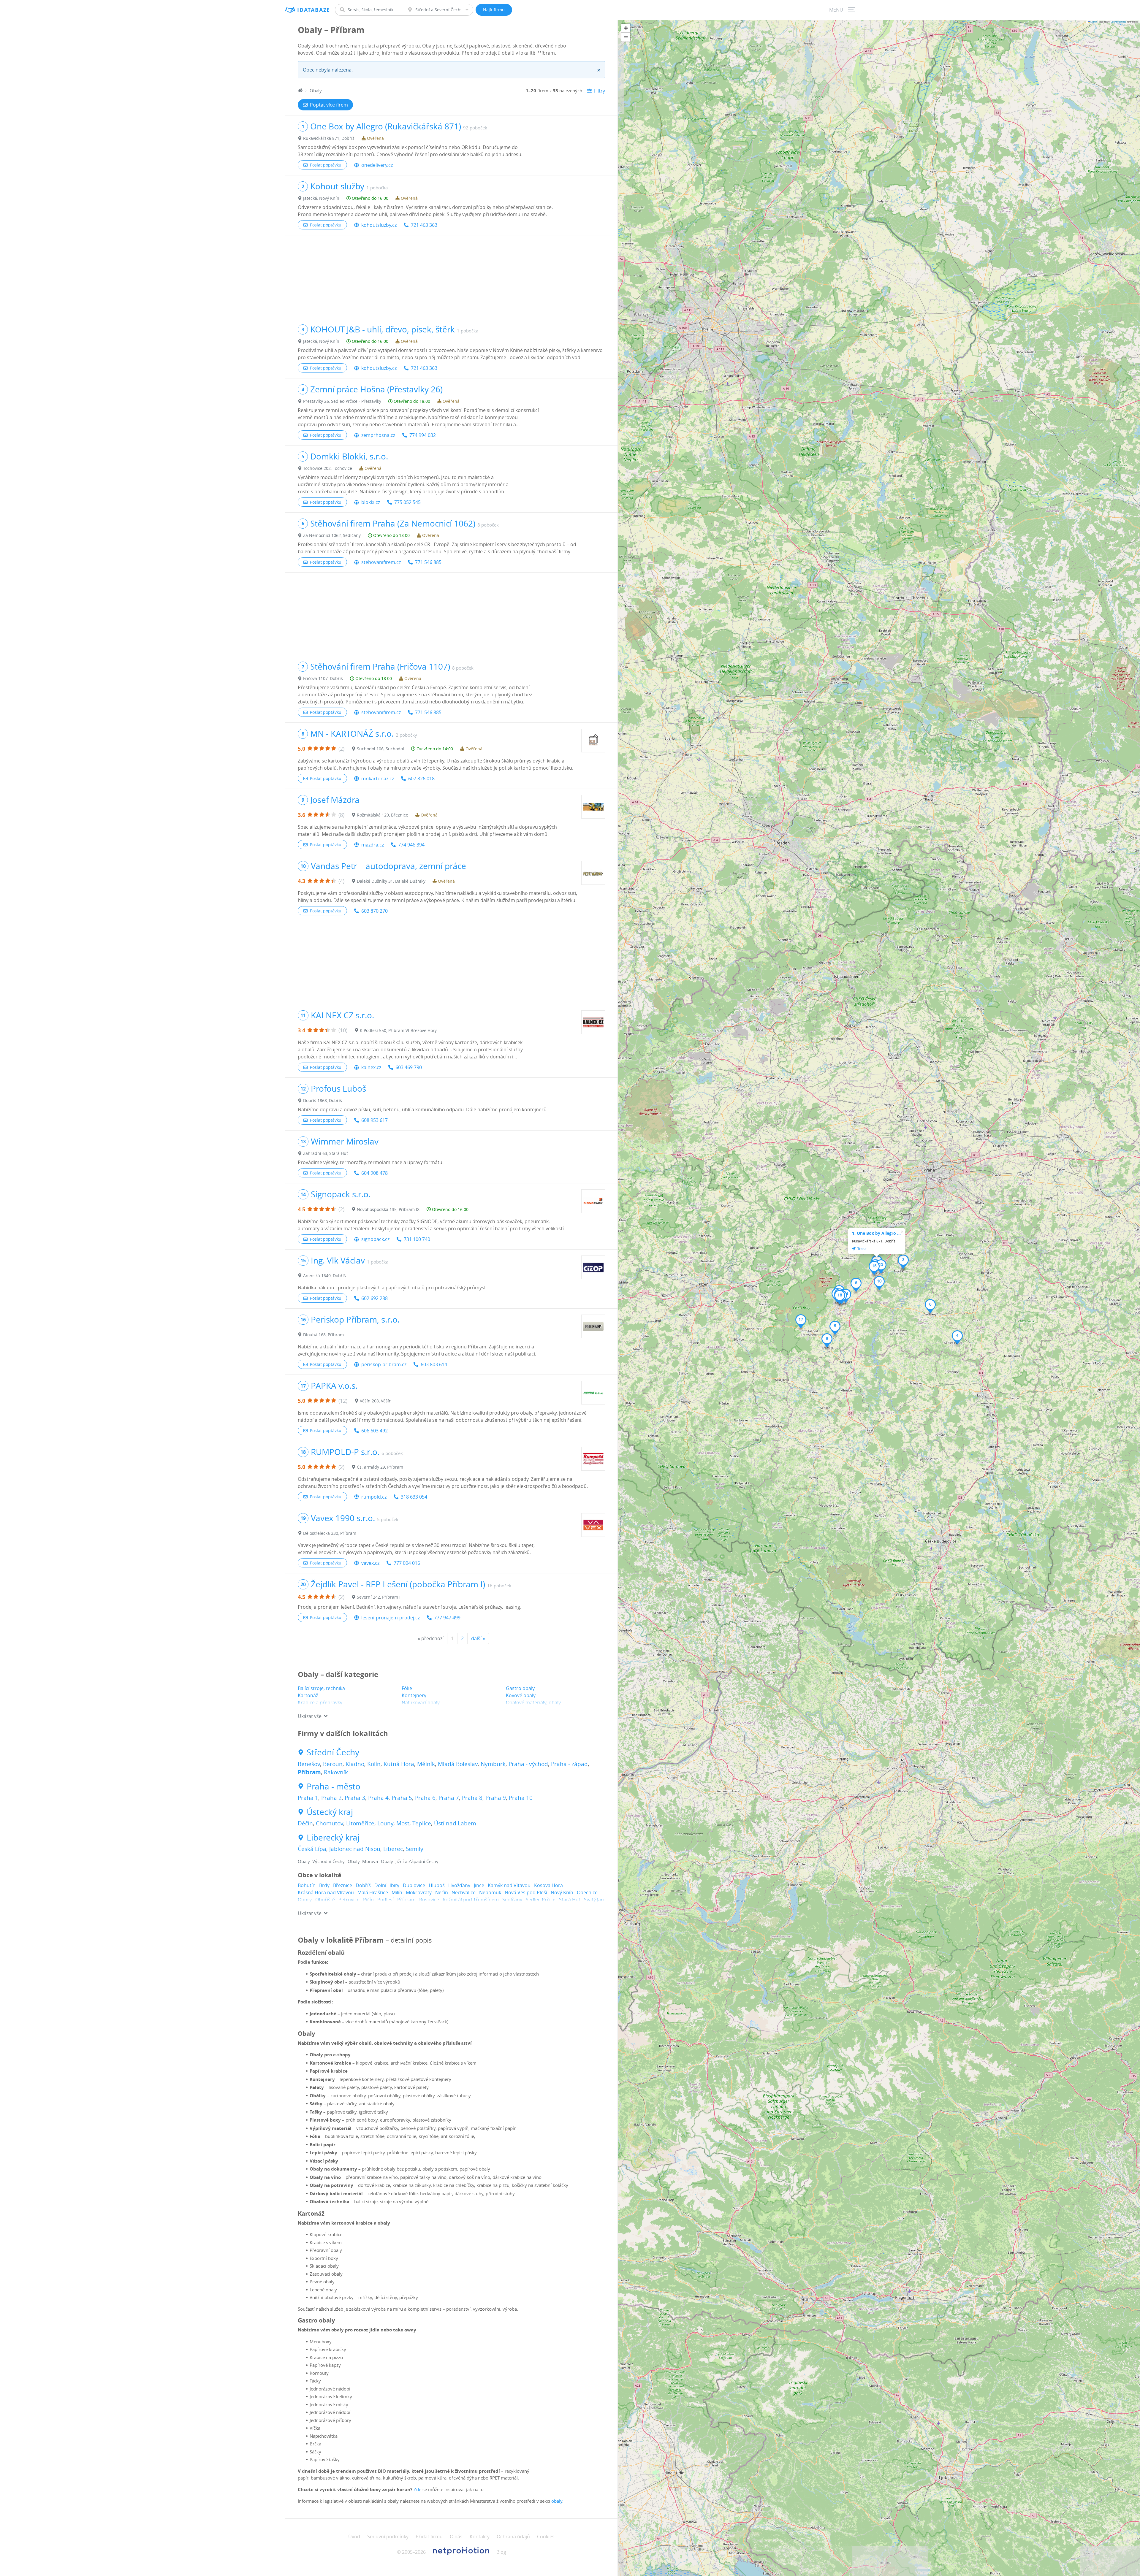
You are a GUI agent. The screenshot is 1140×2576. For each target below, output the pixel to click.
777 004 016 (407, 1563)
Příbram (309, 1772)
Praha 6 (425, 1798)
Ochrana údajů (513, 2537)
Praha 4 (378, 1798)
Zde (417, 2489)
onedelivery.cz (377, 165)
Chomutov (330, 1823)
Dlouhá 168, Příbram (323, 1335)
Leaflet (1093, 22)
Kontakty (480, 2537)
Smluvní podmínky (388, 2537)
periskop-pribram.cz (384, 1364)
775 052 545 (407, 502)
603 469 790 (409, 1067)
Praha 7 (449, 1798)
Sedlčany (512, 1900)
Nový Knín (562, 1892)
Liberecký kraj (333, 1838)
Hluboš (437, 1885)
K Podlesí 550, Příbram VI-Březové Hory (398, 1030)
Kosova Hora (548, 1885)
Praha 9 (496, 1798)
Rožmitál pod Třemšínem (471, 1900)
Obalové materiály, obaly (533, 1702)
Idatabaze (314, 10)
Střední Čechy (333, 1752)
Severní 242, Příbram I (379, 1597)
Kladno (355, 1764)
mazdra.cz (373, 845)
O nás (456, 2537)
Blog (501, 2552)
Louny (385, 1823)
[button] (903, 1262)
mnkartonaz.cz (378, 779)
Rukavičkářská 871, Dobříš (329, 138)
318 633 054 (414, 1497)
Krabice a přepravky (320, 1702)
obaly (557, 2501)
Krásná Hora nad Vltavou (326, 1892)
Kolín (374, 1764)
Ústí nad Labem (455, 1823)
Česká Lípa (312, 1849)
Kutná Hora (399, 1764)
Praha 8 (472, 1798)
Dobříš (363, 1885)
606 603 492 (375, 1431)
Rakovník (336, 1772)
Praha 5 (402, 1798)
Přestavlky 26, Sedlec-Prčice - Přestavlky (342, 401)
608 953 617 (375, 1120)
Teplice (422, 1823)
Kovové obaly (521, 1695)
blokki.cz (371, 502)
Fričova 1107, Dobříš (323, 678)
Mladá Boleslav (458, 1764)
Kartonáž (308, 1695)
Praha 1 (308, 1798)
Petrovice (349, 1900)
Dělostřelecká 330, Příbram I (331, 1533)
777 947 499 (447, 1618)
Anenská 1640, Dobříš (324, 1276)
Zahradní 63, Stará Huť (326, 1153)
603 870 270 (375, 911)
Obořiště (325, 1900)
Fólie (407, 1688)
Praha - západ (569, 1764)
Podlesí (385, 1900)
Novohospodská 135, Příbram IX (388, 1209)
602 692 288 (375, 1298)
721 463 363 (424, 225)
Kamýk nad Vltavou (509, 1885)
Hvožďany (459, 1885)
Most (403, 1823)
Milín (397, 1892)
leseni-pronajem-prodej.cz (391, 1618)
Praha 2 (331, 1798)
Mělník (426, 1764)
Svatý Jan (594, 1900)
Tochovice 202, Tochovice (328, 468)
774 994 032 (423, 435)
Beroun (333, 1764)
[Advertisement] (451, 277)
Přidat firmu (429, 2537)
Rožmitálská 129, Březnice (383, 815)
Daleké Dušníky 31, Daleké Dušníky (391, 881)
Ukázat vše (310, 1716)
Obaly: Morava (363, 1861)
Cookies (546, 2537)
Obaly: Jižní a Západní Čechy (410, 1861)
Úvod (354, 2537)
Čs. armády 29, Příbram (380, 1467)
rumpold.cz (374, 1497)
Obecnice (587, 1892)
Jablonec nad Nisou (355, 1849)
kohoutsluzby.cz (379, 225)
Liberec (393, 1849)
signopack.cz (375, 1239)
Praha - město (334, 1786)
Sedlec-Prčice (541, 1900)
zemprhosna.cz (378, 435)
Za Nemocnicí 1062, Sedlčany (332, 535)
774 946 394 (411, 845)
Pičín (368, 1900)
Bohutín (307, 1885)
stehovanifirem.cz (381, 562)
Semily (415, 1849)
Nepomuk (490, 1892)
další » (478, 1638)
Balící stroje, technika (321, 1688)
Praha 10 (521, 1798)
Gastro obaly (520, 1688)
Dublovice (414, 1885)
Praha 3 (355, 1798)
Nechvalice (464, 1892)
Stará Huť (570, 1900)
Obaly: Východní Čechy (321, 1861)
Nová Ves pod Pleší (526, 1892)
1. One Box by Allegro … (876, 1233)
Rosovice (429, 1900)
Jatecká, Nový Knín (321, 198)
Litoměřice (360, 1823)
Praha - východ (528, 1764)
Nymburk (493, 1764)
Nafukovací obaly (421, 1702)
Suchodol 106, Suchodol (380, 749)
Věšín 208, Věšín (376, 1401)
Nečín (442, 1892)
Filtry (600, 91)
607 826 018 (421, 779)
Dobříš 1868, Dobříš (323, 1100)
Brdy (324, 1885)
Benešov (309, 1764)
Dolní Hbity (387, 1885)
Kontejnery (414, 1695)
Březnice (343, 1885)
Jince (479, 1885)
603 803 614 (434, 1364)
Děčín (305, 1823)
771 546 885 (428, 562)
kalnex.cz (371, 1067)
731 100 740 (417, 1239)
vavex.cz (370, 1563)
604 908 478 (375, 1173)
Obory (305, 1900)
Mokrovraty (419, 1892)
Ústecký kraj (330, 1812)
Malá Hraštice (373, 1892)
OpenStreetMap (1118, 22)
